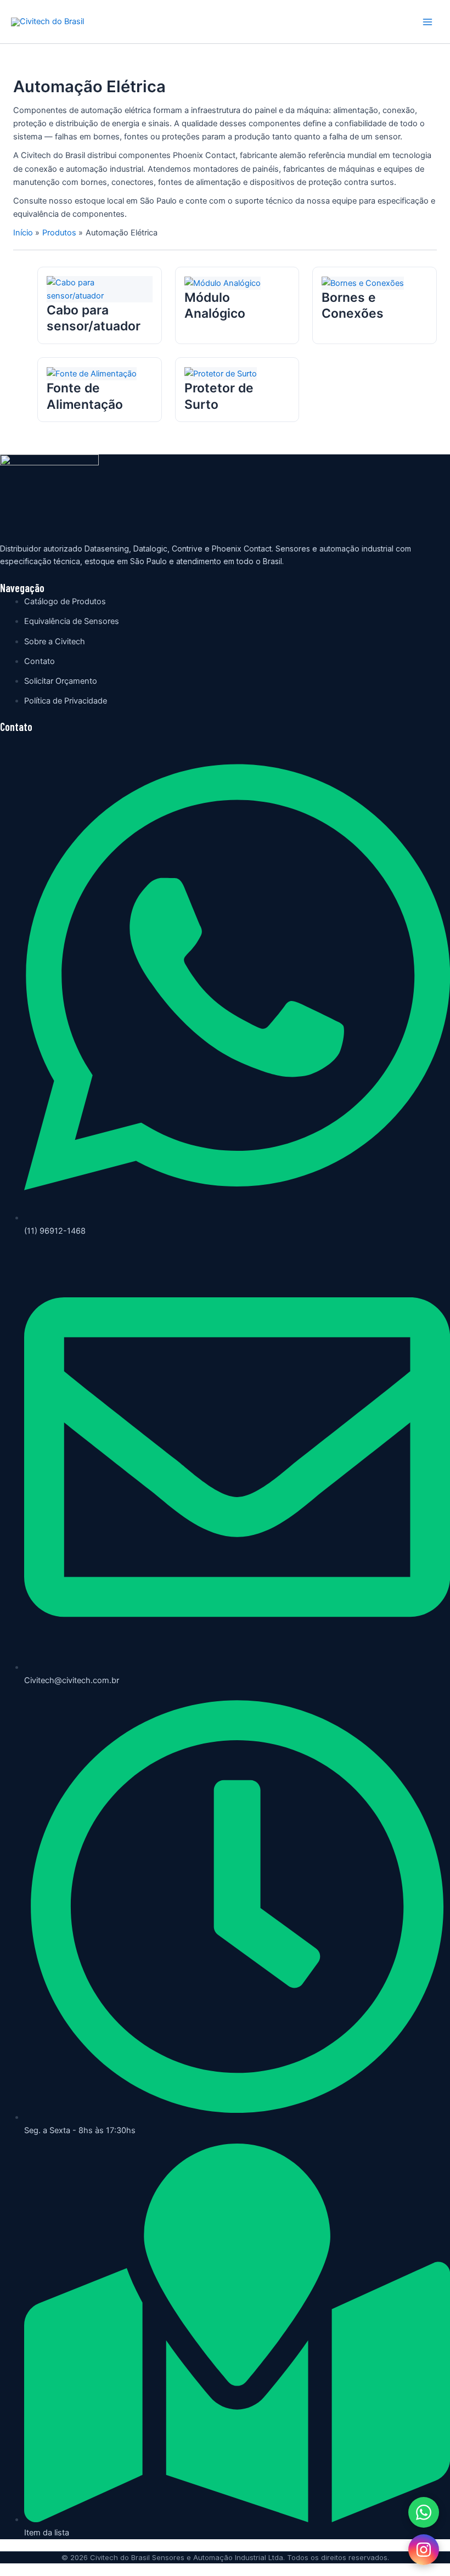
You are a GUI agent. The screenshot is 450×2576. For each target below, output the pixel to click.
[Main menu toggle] (428, 22)
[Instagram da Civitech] (424, 2550)
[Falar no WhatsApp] (424, 2512)
